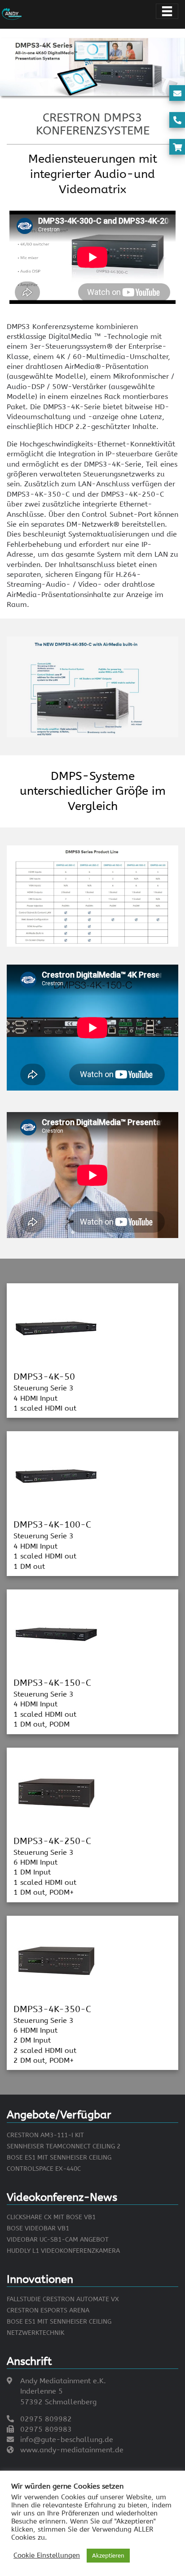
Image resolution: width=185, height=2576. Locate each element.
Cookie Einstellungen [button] (47, 2556)
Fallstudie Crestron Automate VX (63, 2299)
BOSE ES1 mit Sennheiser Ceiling (59, 2158)
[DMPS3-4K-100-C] (56, 1476)
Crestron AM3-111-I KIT (45, 2135)
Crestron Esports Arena (48, 2310)
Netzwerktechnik (35, 2333)
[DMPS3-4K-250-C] (56, 1792)
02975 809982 (46, 2419)
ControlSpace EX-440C (44, 2169)
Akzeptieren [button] (108, 2556)
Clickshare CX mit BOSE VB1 (51, 2217)
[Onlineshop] (177, 147)
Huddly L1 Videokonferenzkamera (63, 2251)
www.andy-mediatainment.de (72, 2450)
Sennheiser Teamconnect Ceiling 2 (64, 2146)
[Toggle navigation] (167, 11)
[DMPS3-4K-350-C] (56, 1960)
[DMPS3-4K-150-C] (56, 1634)
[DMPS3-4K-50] (56, 1327)
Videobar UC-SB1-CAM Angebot (58, 2240)
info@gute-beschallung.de (67, 2440)
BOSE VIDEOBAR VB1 (38, 2228)
